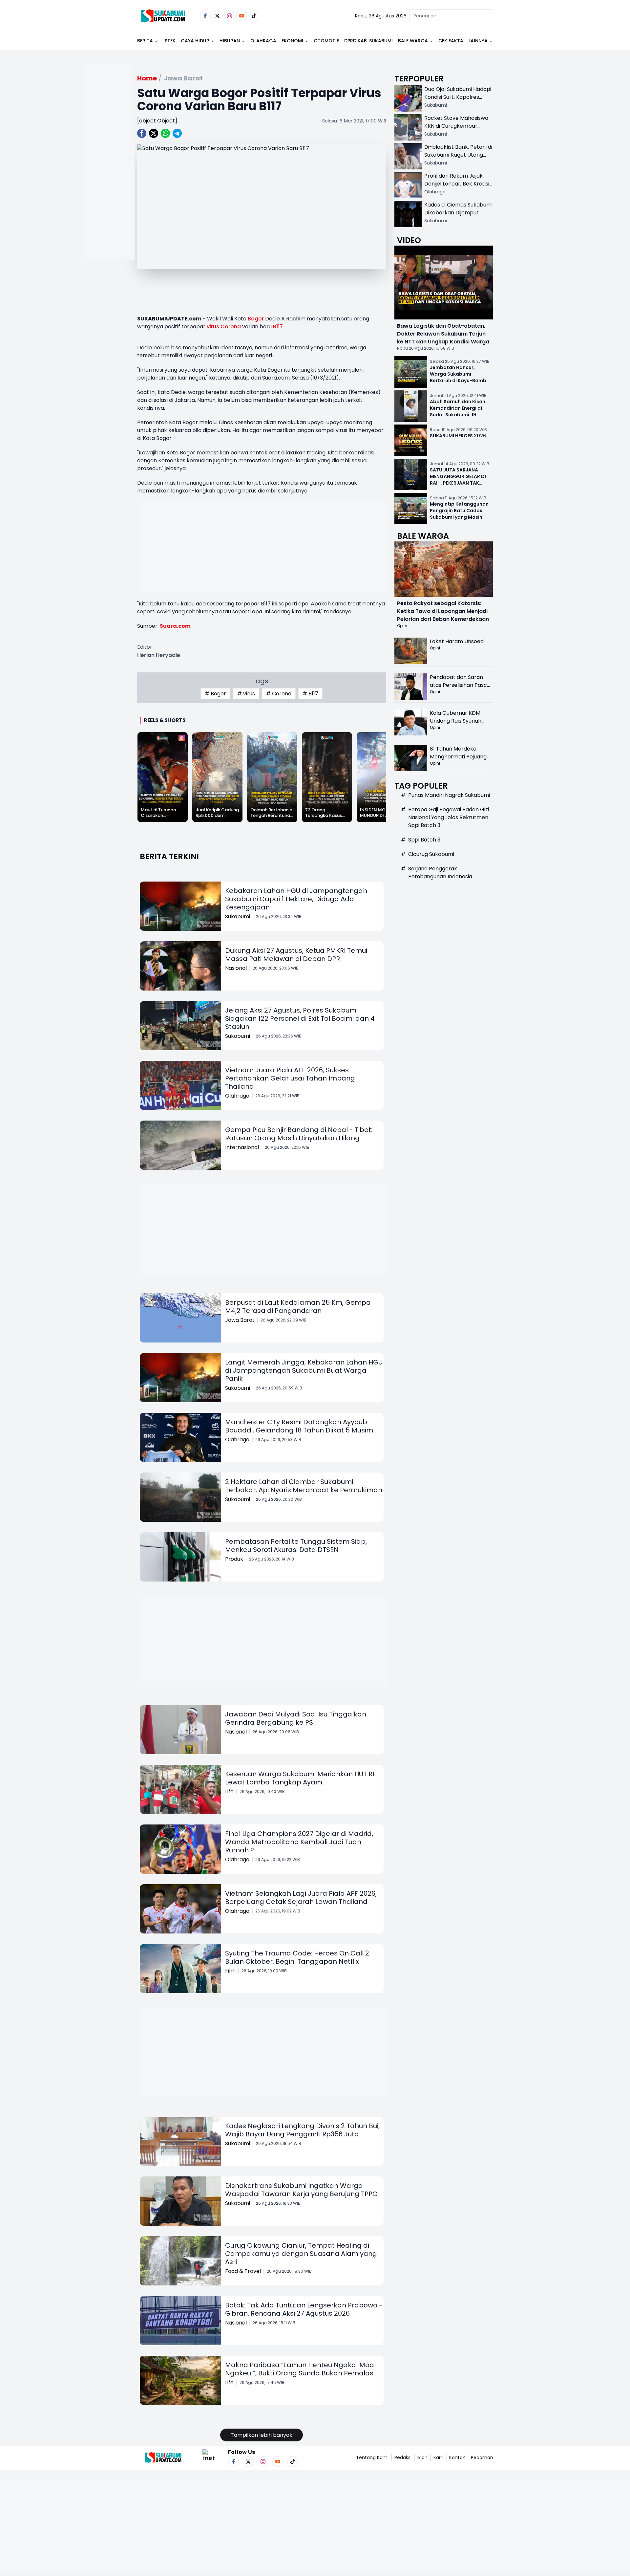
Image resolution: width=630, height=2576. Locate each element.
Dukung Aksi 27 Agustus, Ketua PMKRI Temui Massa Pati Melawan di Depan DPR (296, 955)
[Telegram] (177, 133)
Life (229, 1791)
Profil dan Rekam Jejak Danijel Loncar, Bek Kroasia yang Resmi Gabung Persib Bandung (458, 188)
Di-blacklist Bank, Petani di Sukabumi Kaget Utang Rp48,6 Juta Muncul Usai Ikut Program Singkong (458, 159)
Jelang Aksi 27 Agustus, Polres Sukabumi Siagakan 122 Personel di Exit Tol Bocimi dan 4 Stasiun (300, 1018)
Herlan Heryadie (159, 655)
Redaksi (403, 2457)
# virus (246, 694)
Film (230, 1971)
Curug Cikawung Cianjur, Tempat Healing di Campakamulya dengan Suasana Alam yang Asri (301, 2254)
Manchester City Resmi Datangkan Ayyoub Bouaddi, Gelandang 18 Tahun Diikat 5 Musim (299, 1426)
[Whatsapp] (165, 133)
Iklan (422, 2457)
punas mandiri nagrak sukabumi (449, 795)
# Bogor (215, 694)
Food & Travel (243, 2271)
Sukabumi (238, 917)
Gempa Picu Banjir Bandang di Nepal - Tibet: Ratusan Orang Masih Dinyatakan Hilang (299, 1134)
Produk (234, 1559)
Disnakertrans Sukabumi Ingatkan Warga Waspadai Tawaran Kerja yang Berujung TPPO (301, 2190)
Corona (231, 327)
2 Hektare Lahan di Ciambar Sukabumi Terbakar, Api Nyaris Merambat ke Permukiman (304, 1486)
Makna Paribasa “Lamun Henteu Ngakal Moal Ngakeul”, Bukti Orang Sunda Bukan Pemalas (300, 2369)
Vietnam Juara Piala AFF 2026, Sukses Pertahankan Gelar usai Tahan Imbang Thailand (290, 1078)
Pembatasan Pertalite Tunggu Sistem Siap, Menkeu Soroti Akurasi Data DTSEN (296, 1546)
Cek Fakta (451, 41)
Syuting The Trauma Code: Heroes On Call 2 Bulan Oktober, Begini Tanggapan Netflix (297, 1957)
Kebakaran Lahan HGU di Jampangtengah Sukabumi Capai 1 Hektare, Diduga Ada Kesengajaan (296, 899)
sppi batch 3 (424, 840)
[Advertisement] (108, 183)
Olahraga (263, 41)
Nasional (236, 968)
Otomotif (326, 41)
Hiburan (230, 41)
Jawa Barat (240, 1320)
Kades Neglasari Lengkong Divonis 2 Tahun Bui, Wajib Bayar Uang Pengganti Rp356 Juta (302, 2130)
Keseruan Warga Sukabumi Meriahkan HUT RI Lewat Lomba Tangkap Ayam (300, 1778)
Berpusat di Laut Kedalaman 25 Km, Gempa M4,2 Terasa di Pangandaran (298, 1307)
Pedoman (482, 2457)
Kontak (457, 2457)
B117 (278, 327)
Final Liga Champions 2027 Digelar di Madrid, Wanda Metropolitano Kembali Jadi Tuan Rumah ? (299, 1842)
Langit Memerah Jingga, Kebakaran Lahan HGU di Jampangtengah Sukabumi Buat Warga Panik (304, 1370)
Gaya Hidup (195, 41)
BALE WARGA (413, 41)
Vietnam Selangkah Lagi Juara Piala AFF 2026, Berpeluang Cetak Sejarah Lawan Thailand (301, 1898)
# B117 (310, 694)
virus (213, 327)
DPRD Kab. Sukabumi (368, 41)
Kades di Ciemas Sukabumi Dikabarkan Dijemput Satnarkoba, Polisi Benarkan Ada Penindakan (458, 217)
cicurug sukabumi (431, 854)
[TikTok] (254, 16)
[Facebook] (205, 16)
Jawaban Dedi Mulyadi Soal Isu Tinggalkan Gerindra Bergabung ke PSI (296, 1718)
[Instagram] (230, 16)
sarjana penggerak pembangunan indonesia (440, 873)
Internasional (242, 1147)
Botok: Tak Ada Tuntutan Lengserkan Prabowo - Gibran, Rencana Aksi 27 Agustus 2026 (304, 2309)
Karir (438, 2457)
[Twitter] (217, 16)
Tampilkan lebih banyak (262, 2435)
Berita (145, 41)
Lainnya (478, 41)
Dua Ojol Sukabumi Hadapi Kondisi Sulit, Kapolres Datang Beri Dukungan (458, 97)
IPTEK (169, 41)
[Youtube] (242, 16)
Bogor (256, 319)
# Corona (279, 694)
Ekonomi (292, 41)
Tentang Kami (372, 2457)
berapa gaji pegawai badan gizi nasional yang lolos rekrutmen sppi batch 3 (449, 817)
